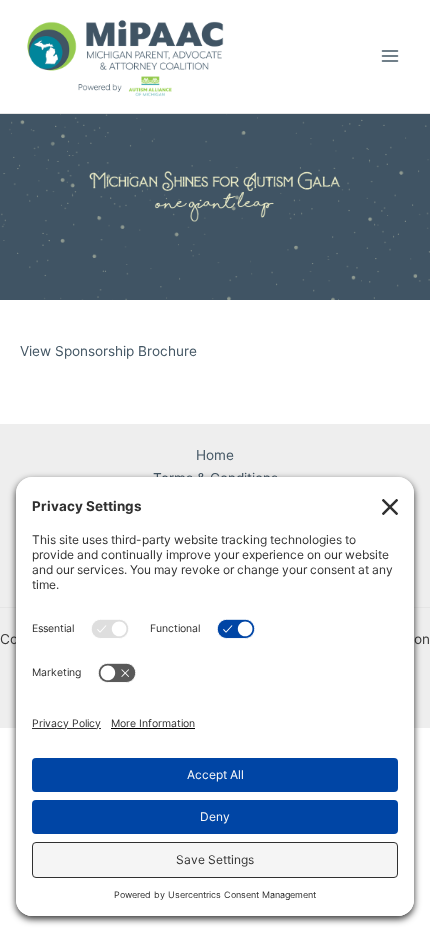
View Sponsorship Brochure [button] (108, 351)
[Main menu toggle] (390, 56)
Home (215, 455)
